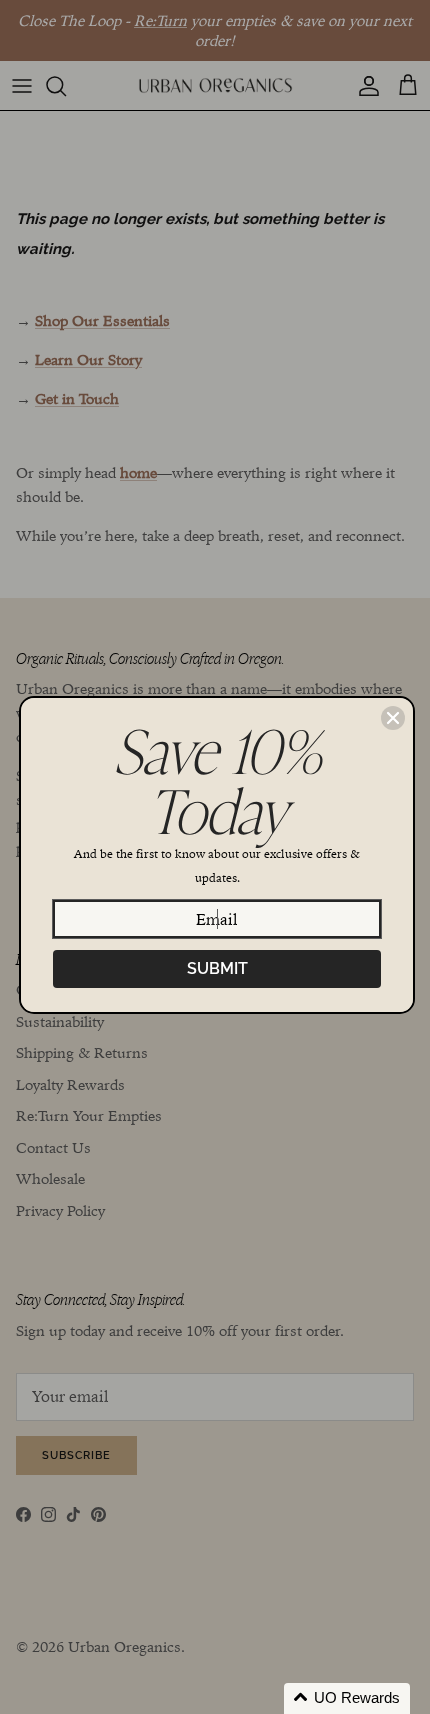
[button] (347, 1698)
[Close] (393, 718)
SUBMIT (217, 968)
